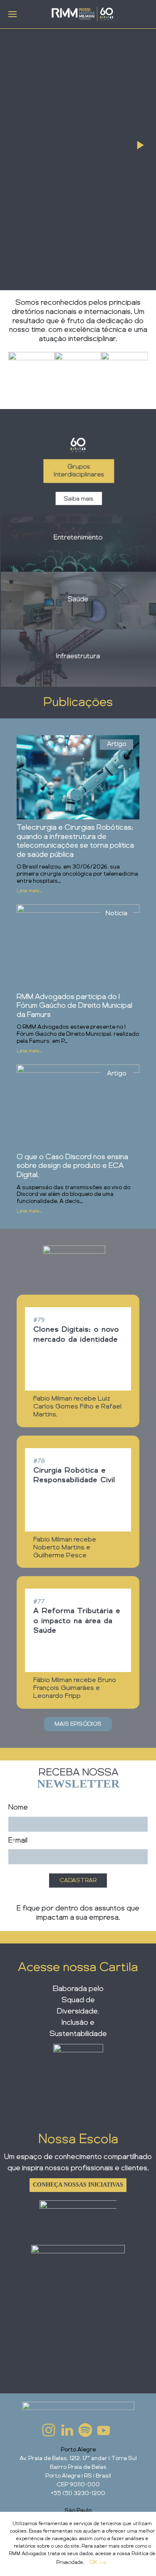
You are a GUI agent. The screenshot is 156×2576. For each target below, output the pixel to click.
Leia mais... (29, 891)
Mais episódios (78, 1724)
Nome (18, 1808)
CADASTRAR (78, 1881)
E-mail (18, 1840)
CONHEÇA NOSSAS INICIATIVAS (78, 2185)
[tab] (140, 145)
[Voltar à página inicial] (82, 14)
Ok (93, 2562)
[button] (12, 14)
